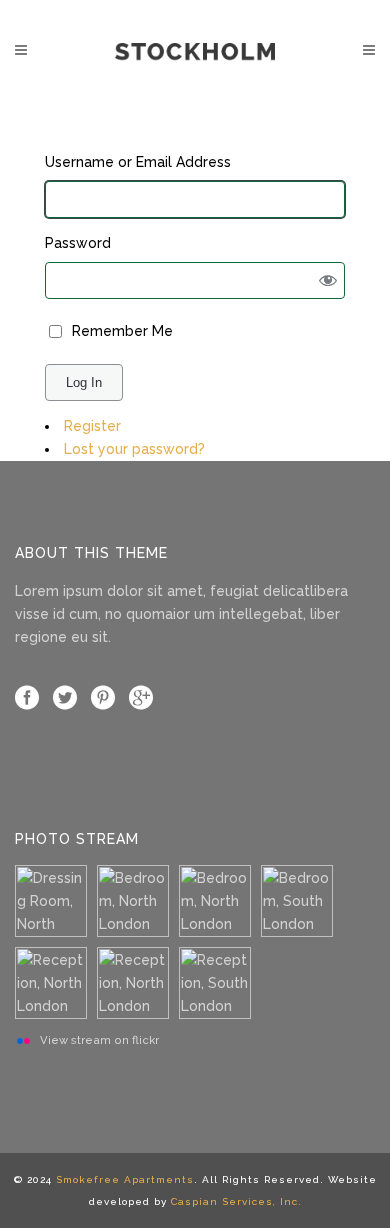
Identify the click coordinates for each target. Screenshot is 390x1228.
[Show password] (328, 280)
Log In (84, 382)
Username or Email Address (138, 162)
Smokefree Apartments (125, 1179)
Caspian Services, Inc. (236, 1201)
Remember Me (122, 331)
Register (92, 426)
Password (78, 243)
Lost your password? (134, 449)
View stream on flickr (99, 1040)
